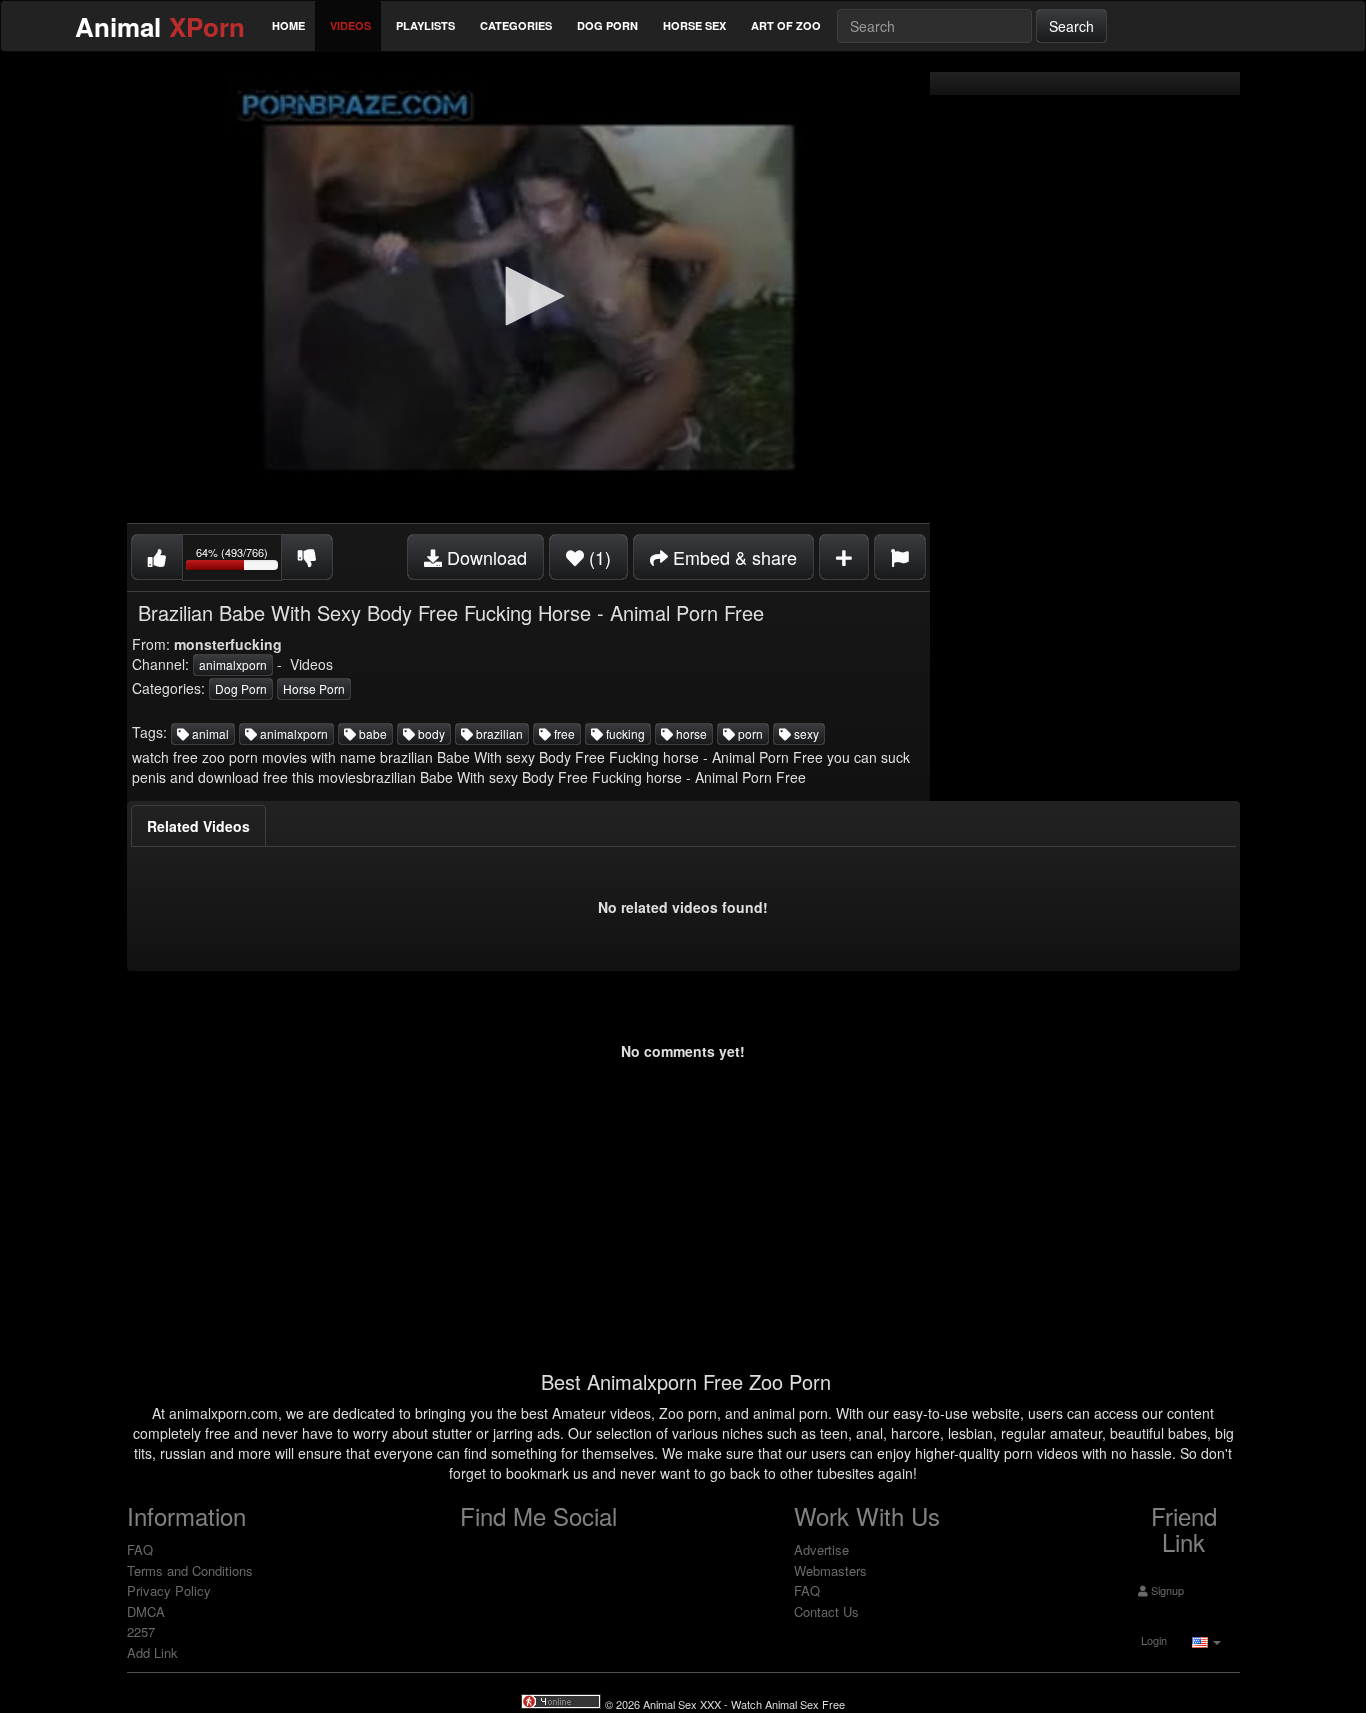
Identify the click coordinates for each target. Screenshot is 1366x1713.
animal (209, 733)
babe (371, 733)
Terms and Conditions (190, 1570)
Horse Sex (694, 25)
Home (288, 25)
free (563, 733)
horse (690, 733)
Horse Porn (314, 688)
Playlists (425, 25)
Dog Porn (607, 25)
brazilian (498, 733)
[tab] (198, 826)
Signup (1166, 1590)
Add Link (152, 1652)
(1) (597, 557)
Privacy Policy (169, 1590)
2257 (141, 1631)
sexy (805, 733)
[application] (528, 297)
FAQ (140, 1549)
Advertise (821, 1549)
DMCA (146, 1611)
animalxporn (233, 664)
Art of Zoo (786, 25)
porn (749, 733)
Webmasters (830, 1570)
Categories (516, 25)
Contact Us (826, 1611)
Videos (350, 25)
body (430, 733)
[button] (528, 296)
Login (1152, 1640)
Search (1071, 26)
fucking (624, 733)
